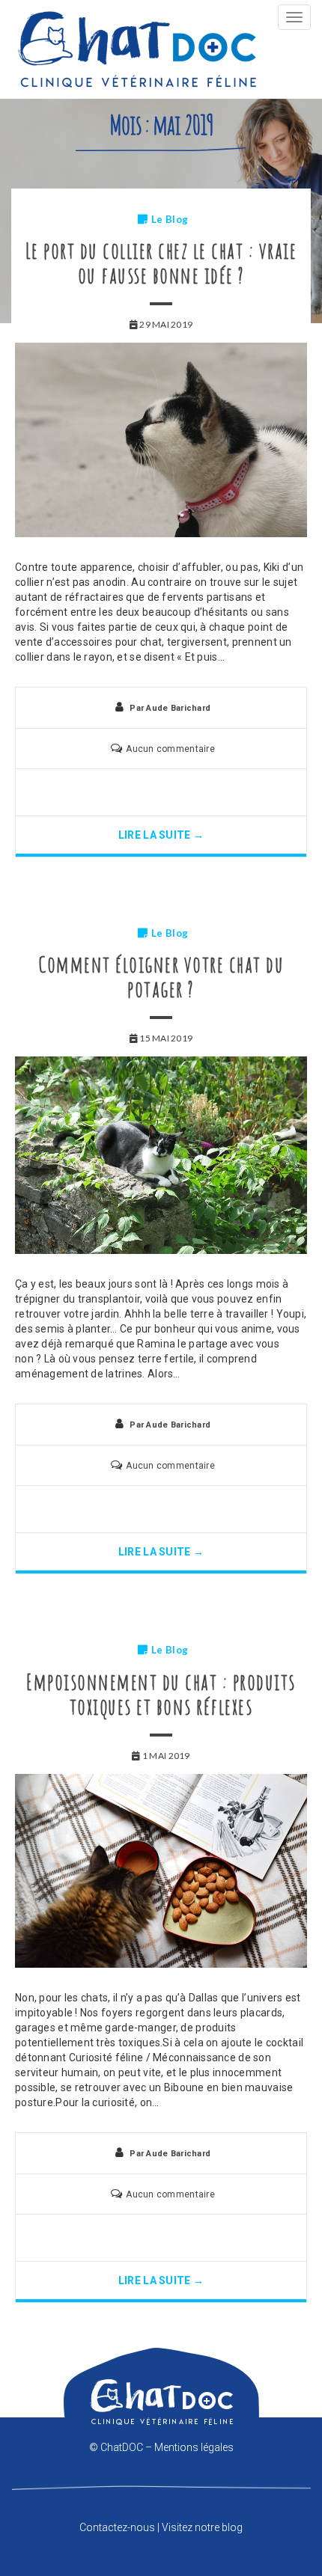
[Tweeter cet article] (161, 792)
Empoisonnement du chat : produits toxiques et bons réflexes (161, 1694)
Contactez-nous (117, 2527)
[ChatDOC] (137, 49)
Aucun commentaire (170, 749)
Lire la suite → (161, 835)
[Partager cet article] (135, 792)
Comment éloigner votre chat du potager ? (161, 976)
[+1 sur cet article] (187, 792)
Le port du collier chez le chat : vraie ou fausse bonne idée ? (161, 263)
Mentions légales (194, 2447)
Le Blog (170, 219)
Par (170, 708)
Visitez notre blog (202, 2527)
